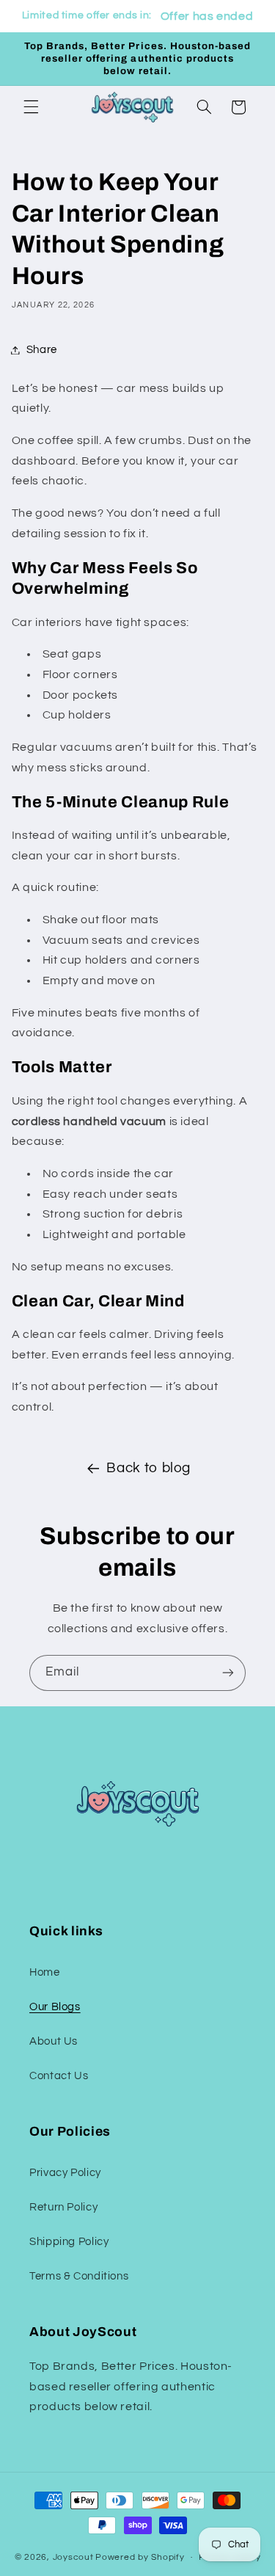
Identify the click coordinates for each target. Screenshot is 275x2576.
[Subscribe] (228, 1673)
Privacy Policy (65, 2173)
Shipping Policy (69, 2242)
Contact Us (59, 2076)
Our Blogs (55, 2007)
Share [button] (42, 350)
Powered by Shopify (140, 2557)
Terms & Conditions (79, 2276)
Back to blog (148, 1468)
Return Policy (63, 2207)
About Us (54, 2041)
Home (45, 1972)
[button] (31, 107)
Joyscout (73, 2557)
